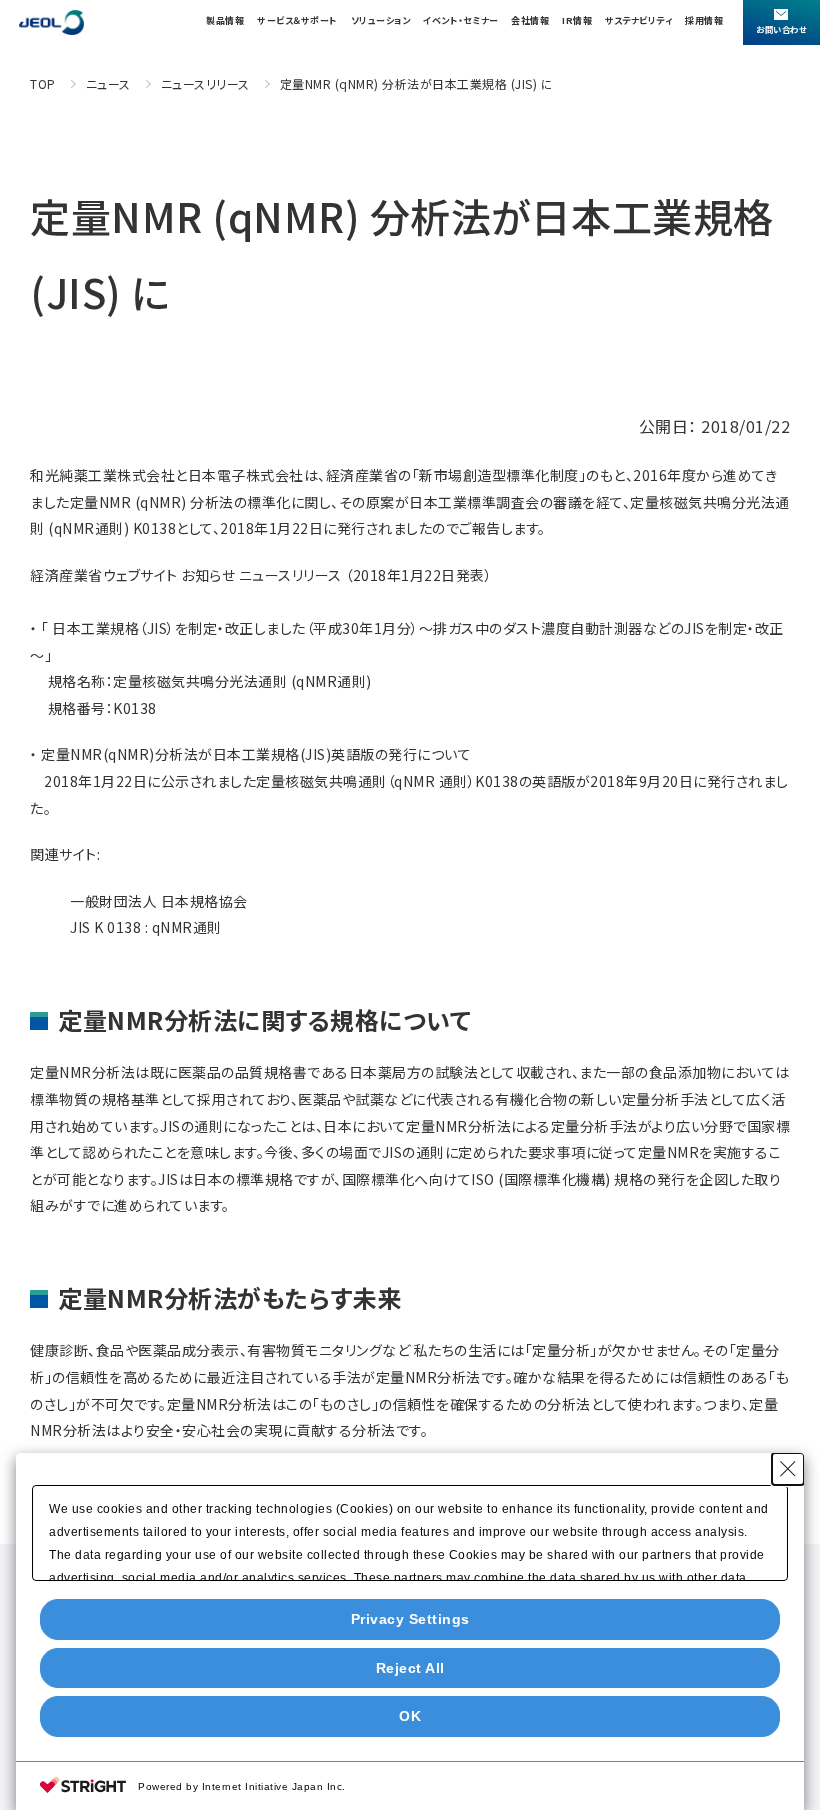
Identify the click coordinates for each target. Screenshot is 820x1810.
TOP (43, 83)
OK (410, 1716)
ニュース (108, 83)
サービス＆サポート (297, 20)
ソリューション (381, 20)
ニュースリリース (205, 83)
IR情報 (577, 20)
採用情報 (704, 20)
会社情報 (530, 20)
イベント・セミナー (461, 20)
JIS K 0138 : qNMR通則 (147, 927)
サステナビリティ (638, 20)
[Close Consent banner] (788, 1469)
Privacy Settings (410, 1619)
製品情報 (225, 20)
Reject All (410, 1668)
